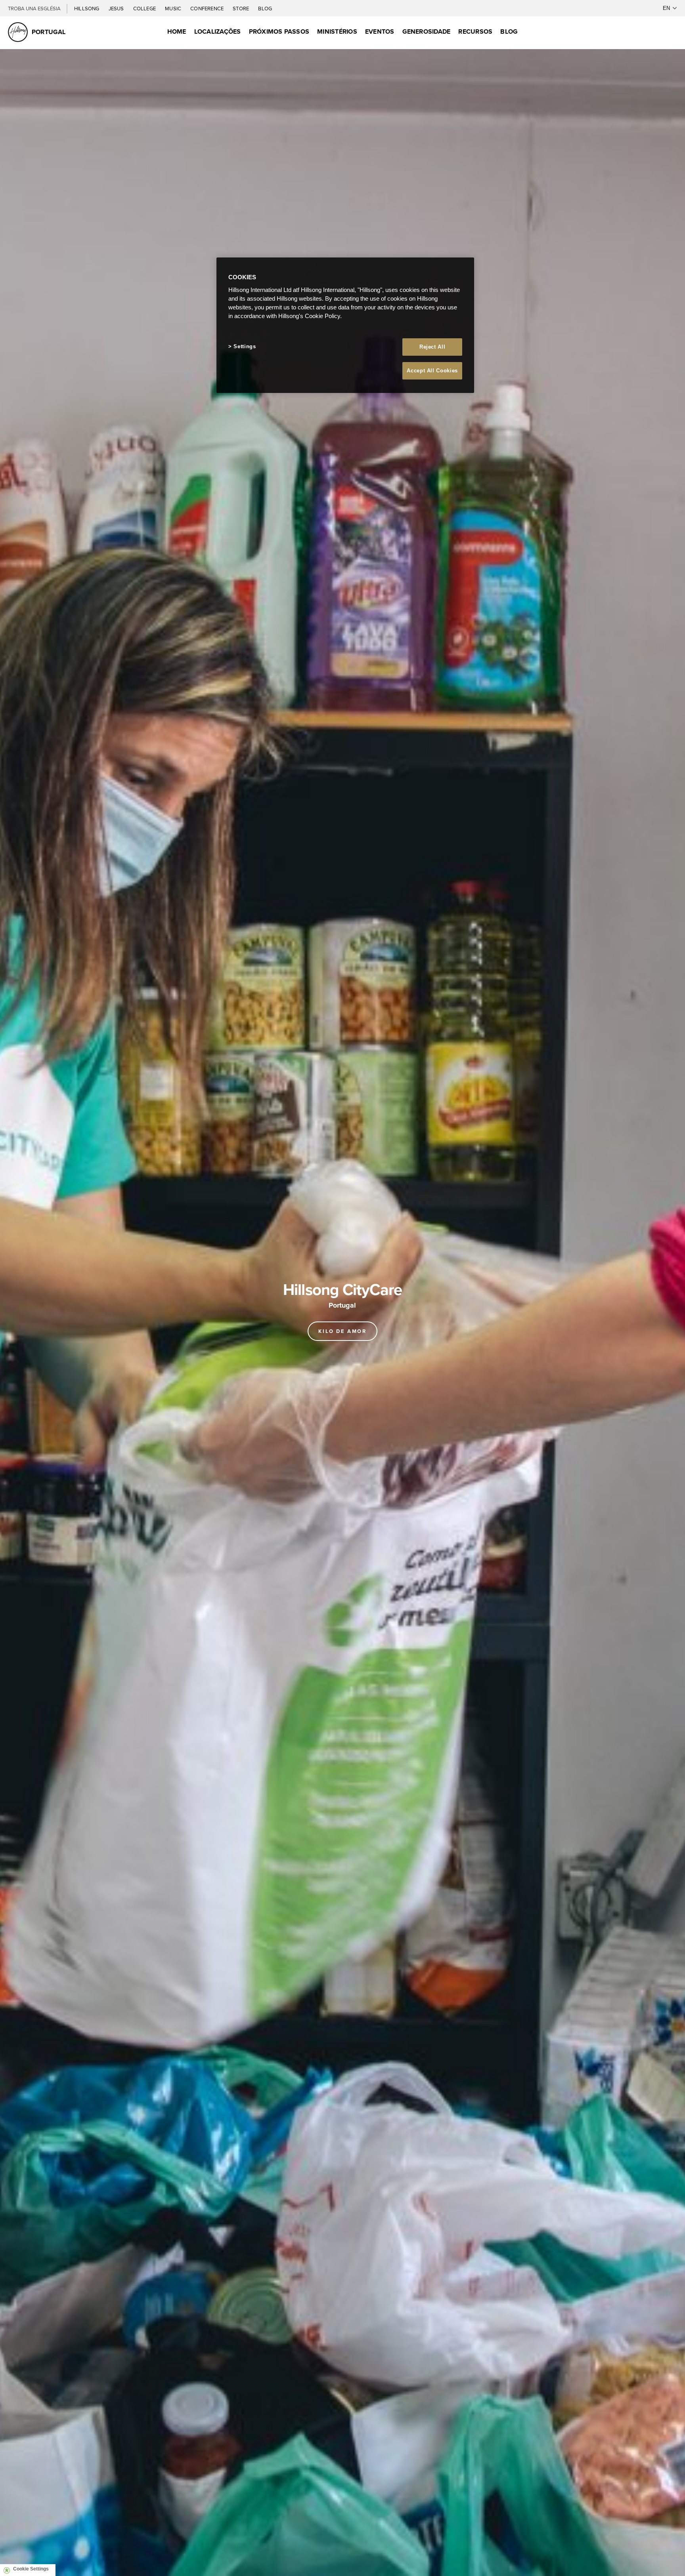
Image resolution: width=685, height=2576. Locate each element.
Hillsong (87, 8)
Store (241, 8)
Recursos (475, 31)
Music (174, 8)
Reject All (432, 347)
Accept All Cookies (432, 371)
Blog (265, 8)
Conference (208, 8)
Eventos (380, 31)
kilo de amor (342, 1331)
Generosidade (427, 31)
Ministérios (337, 31)
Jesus (117, 8)
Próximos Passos (279, 31)
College (145, 8)
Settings (245, 346)
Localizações (218, 31)
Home (177, 31)
